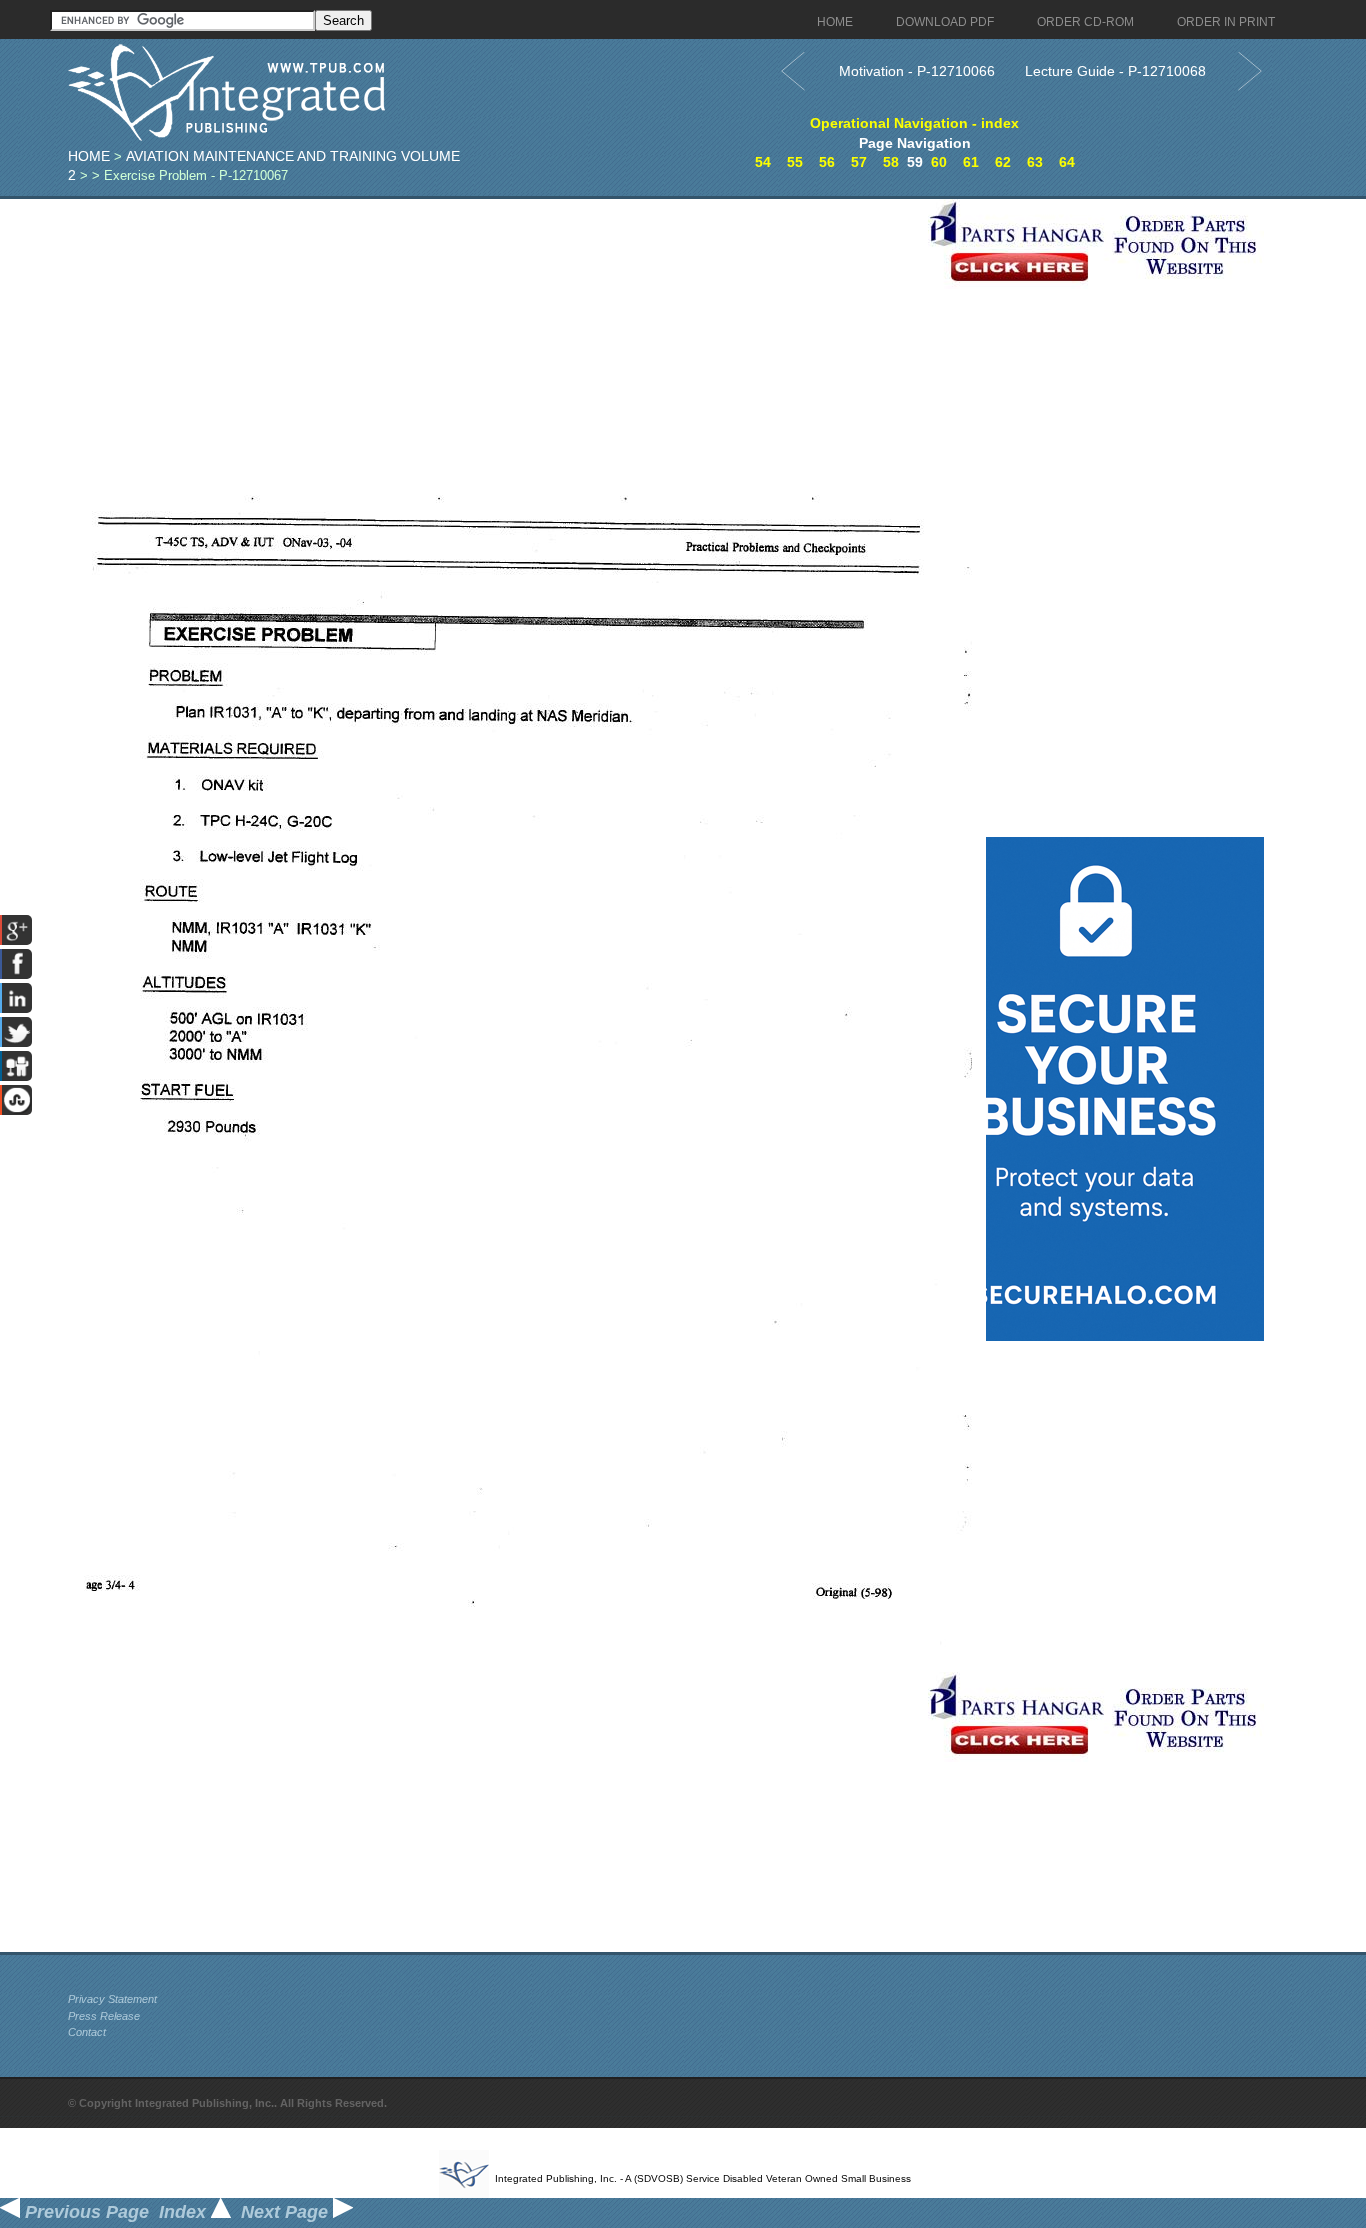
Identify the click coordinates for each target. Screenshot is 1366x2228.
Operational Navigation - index (914, 123)
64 (1067, 162)
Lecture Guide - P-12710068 (1115, 71)
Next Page (287, 2212)
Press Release (104, 2016)
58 (891, 162)
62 (1003, 162)
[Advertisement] (493, 339)
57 (859, 162)
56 (827, 162)
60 (939, 162)
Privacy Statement (112, 1999)
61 (971, 162)
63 (1035, 162)
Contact (87, 2032)
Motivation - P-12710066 (917, 71)
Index (185, 2212)
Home (89, 156)
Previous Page (84, 2212)
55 (795, 162)
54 (763, 162)
